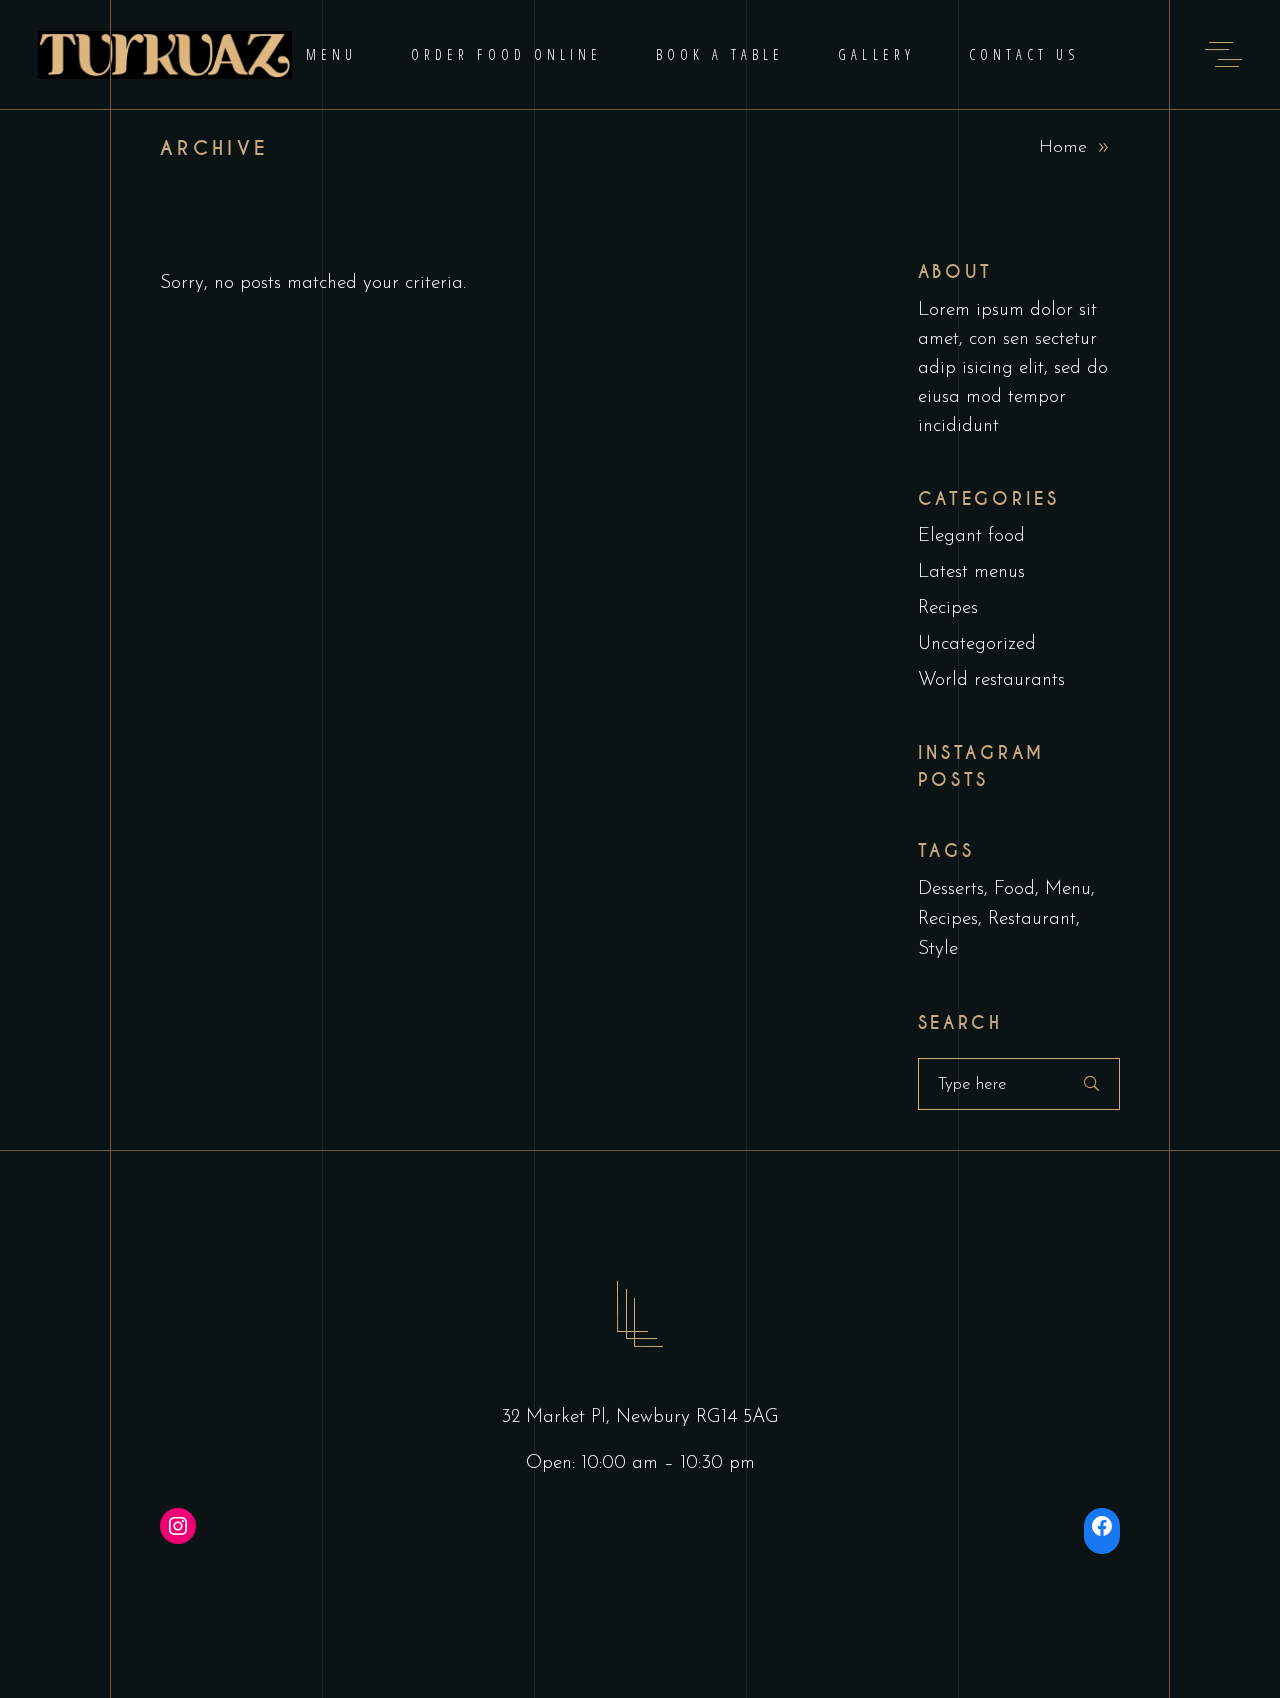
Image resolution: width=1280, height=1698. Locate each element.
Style (938, 949)
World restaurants (991, 680)
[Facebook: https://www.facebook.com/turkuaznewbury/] (1102, 1526)
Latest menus (971, 572)
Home (1063, 148)
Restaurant (1032, 919)
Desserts (951, 889)
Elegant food (971, 536)
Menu (1068, 889)
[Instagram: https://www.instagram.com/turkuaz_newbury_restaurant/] (178, 1526)
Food (1014, 889)
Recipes (948, 608)
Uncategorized (977, 644)
